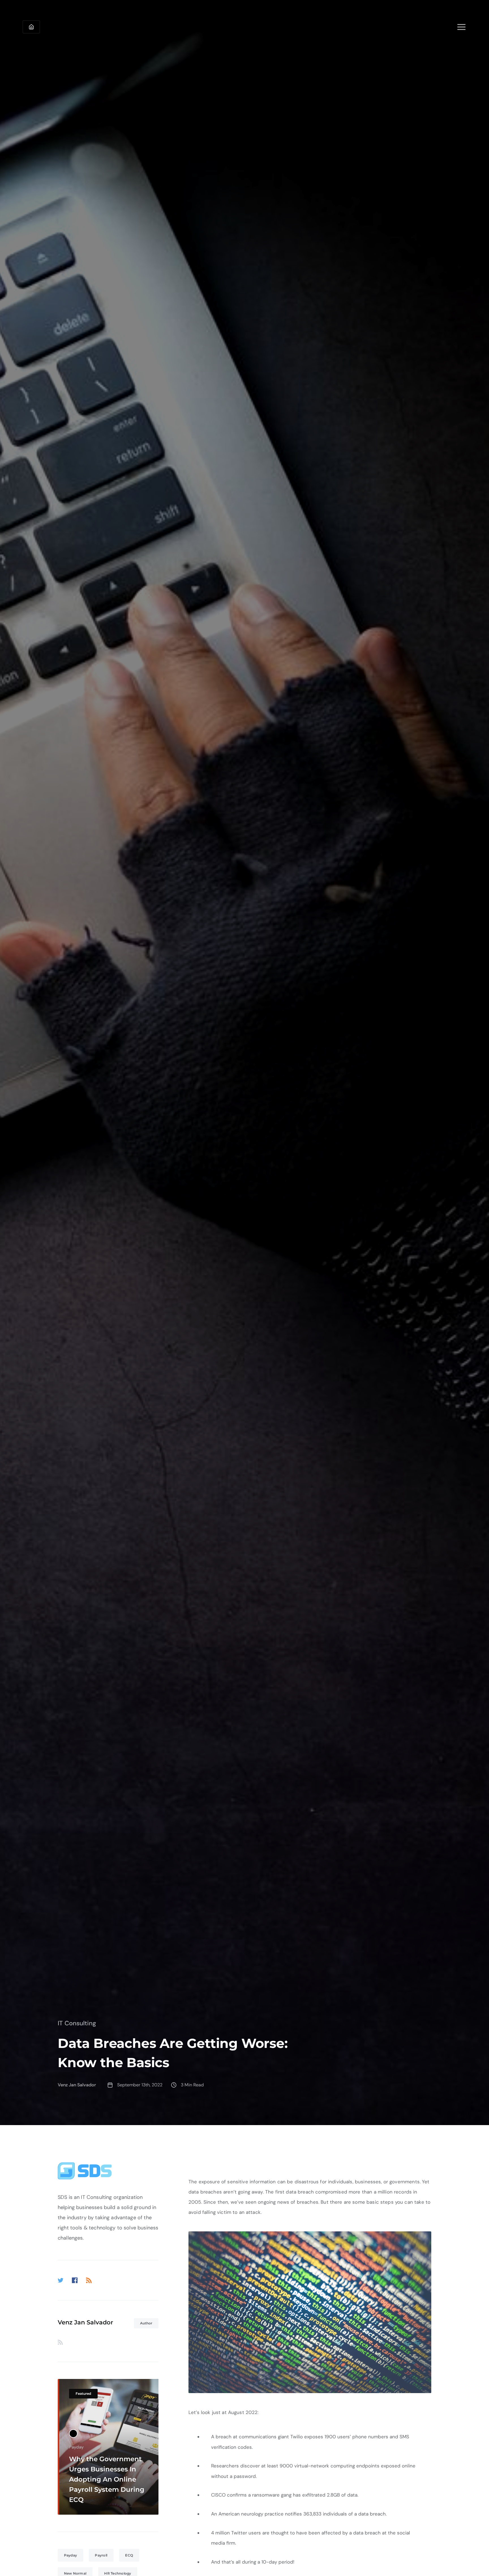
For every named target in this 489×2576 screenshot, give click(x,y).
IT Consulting (77, 2023)
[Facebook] (75, 2280)
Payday (71, 2555)
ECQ (129, 2555)
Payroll (101, 2555)
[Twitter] (61, 2280)
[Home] (31, 27)
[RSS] (89, 2280)
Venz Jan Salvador (85, 2322)
